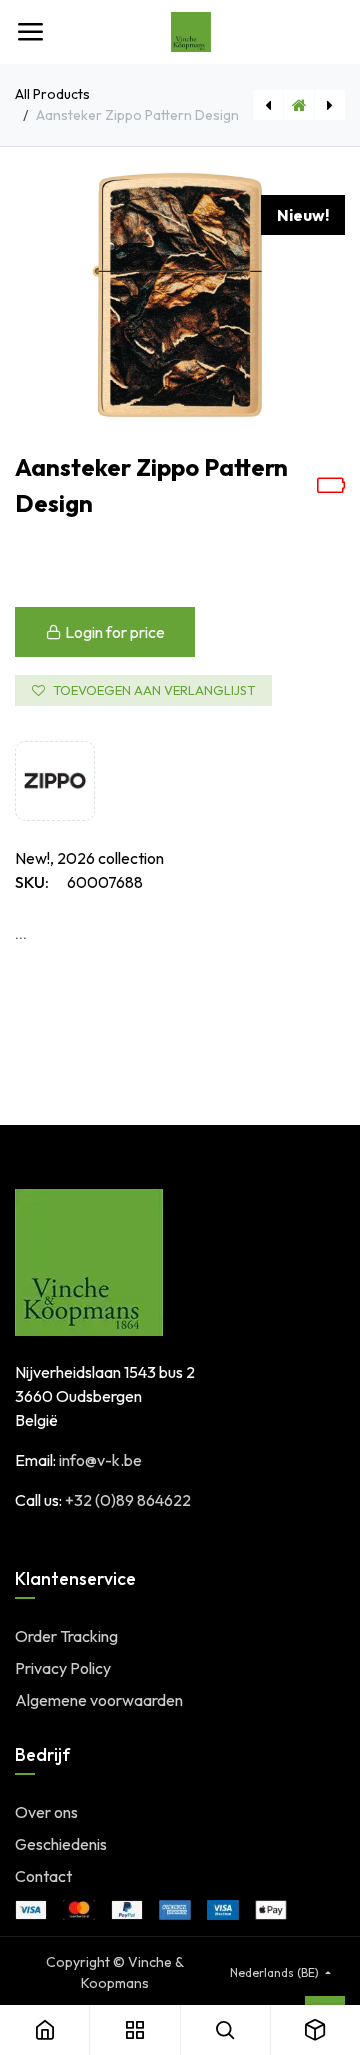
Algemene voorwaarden (99, 1700)
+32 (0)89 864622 (128, 1500)
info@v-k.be (100, 1460)
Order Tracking (66, 1636)
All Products (52, 94)
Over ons (46, 1812)
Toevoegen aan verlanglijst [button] (154, 690)
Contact (43, 1876)
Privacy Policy (63, 1668)
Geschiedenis (61, 1844)
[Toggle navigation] (30, 32)
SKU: (32, 882)
